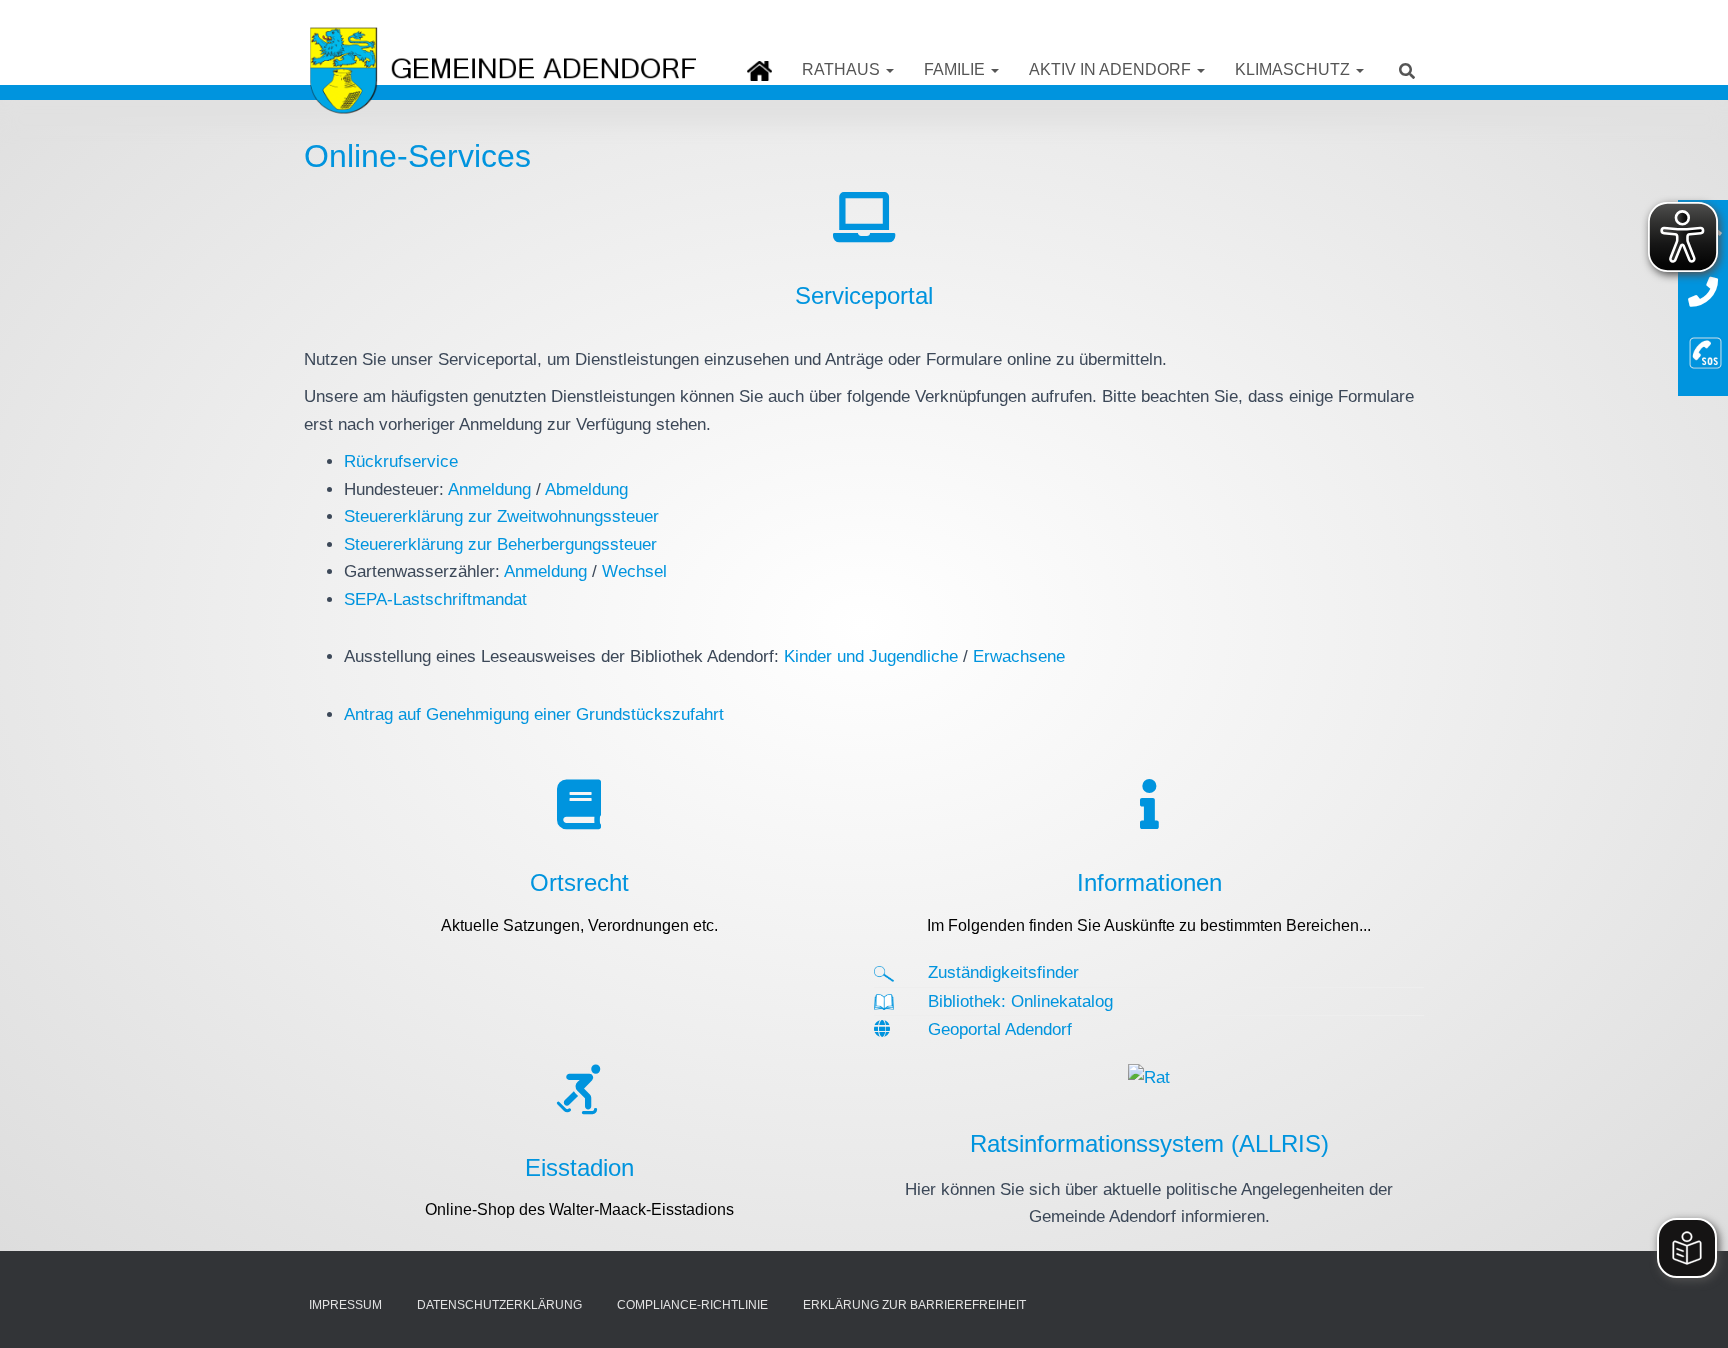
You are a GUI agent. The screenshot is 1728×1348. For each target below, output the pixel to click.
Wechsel (634, 571)
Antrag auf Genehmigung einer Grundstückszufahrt (534, 714)
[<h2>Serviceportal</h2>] (864, 217)
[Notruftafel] (1705, 350)
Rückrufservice (401, 461)
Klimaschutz (1294, 69)
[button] (889, 69)
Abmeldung (586, 489)
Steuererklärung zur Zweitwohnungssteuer (501, 516)
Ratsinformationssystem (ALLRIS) (1149, 1143)
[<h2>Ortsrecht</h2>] (579, 804)
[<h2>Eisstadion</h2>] (579, 1089)
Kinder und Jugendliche (871, 656)
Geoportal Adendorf (1000, 1029)
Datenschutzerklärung (499, 1305)
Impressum (345, 1305)
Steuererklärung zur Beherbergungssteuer (500, 544)
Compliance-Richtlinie (692, 1305)
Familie (956, 69)
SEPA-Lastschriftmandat (435, 599)
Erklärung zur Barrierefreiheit (914, 1305)
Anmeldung (489, 489)
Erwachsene (1019, 656)
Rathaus (843, 69)
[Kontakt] (1703, 292)
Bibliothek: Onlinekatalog (1020, 1001)
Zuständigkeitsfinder (1003, 972)
